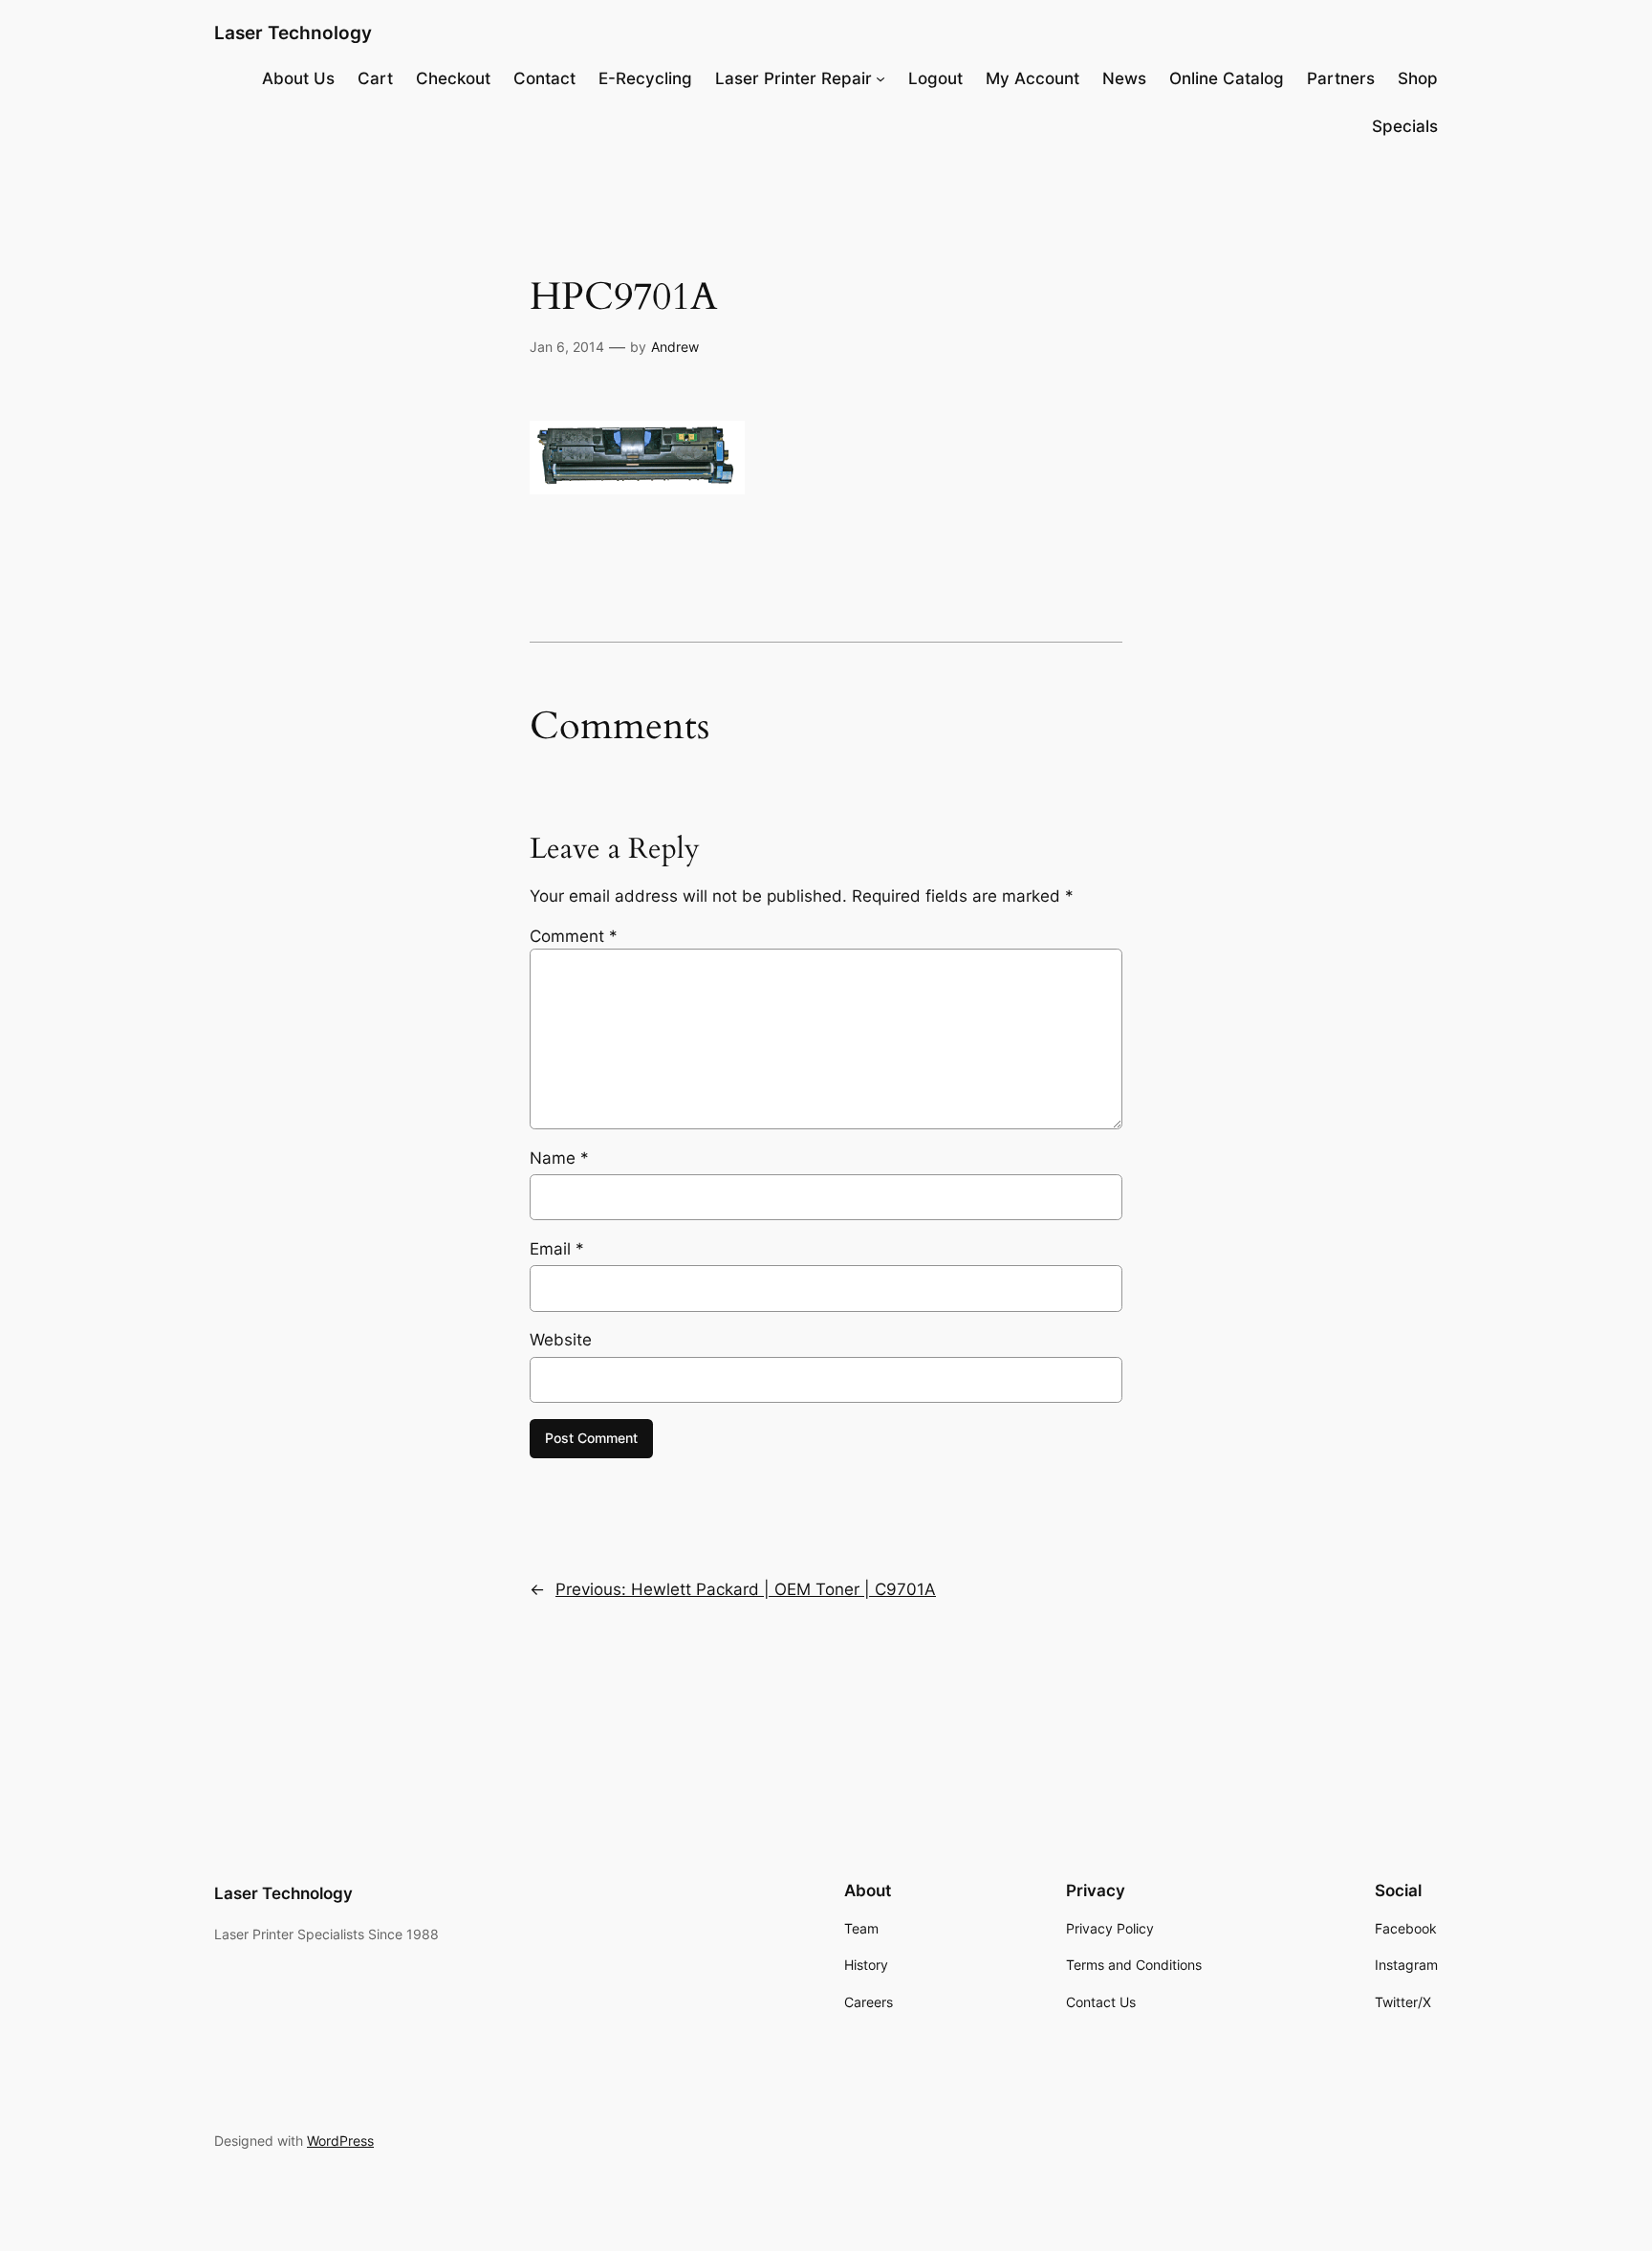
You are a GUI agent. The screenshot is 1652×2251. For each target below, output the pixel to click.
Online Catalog (1227, 78)
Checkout (453, 78)
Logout (935, 78)
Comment (574, 936)
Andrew (675, 347)
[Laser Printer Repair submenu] (880, 78)
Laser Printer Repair (793, 78)
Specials (1405, 126)
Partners (1341, 78)
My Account (1032, 78)
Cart (375, 78)
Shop (1418, 78)
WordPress (340, 2141)
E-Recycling (645, 78)
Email (557, 1249)
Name (559, 1158)
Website (561, 1340)
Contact (544, 78)
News (1124, 78)
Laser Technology (293, 33)
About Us (298, 78)
